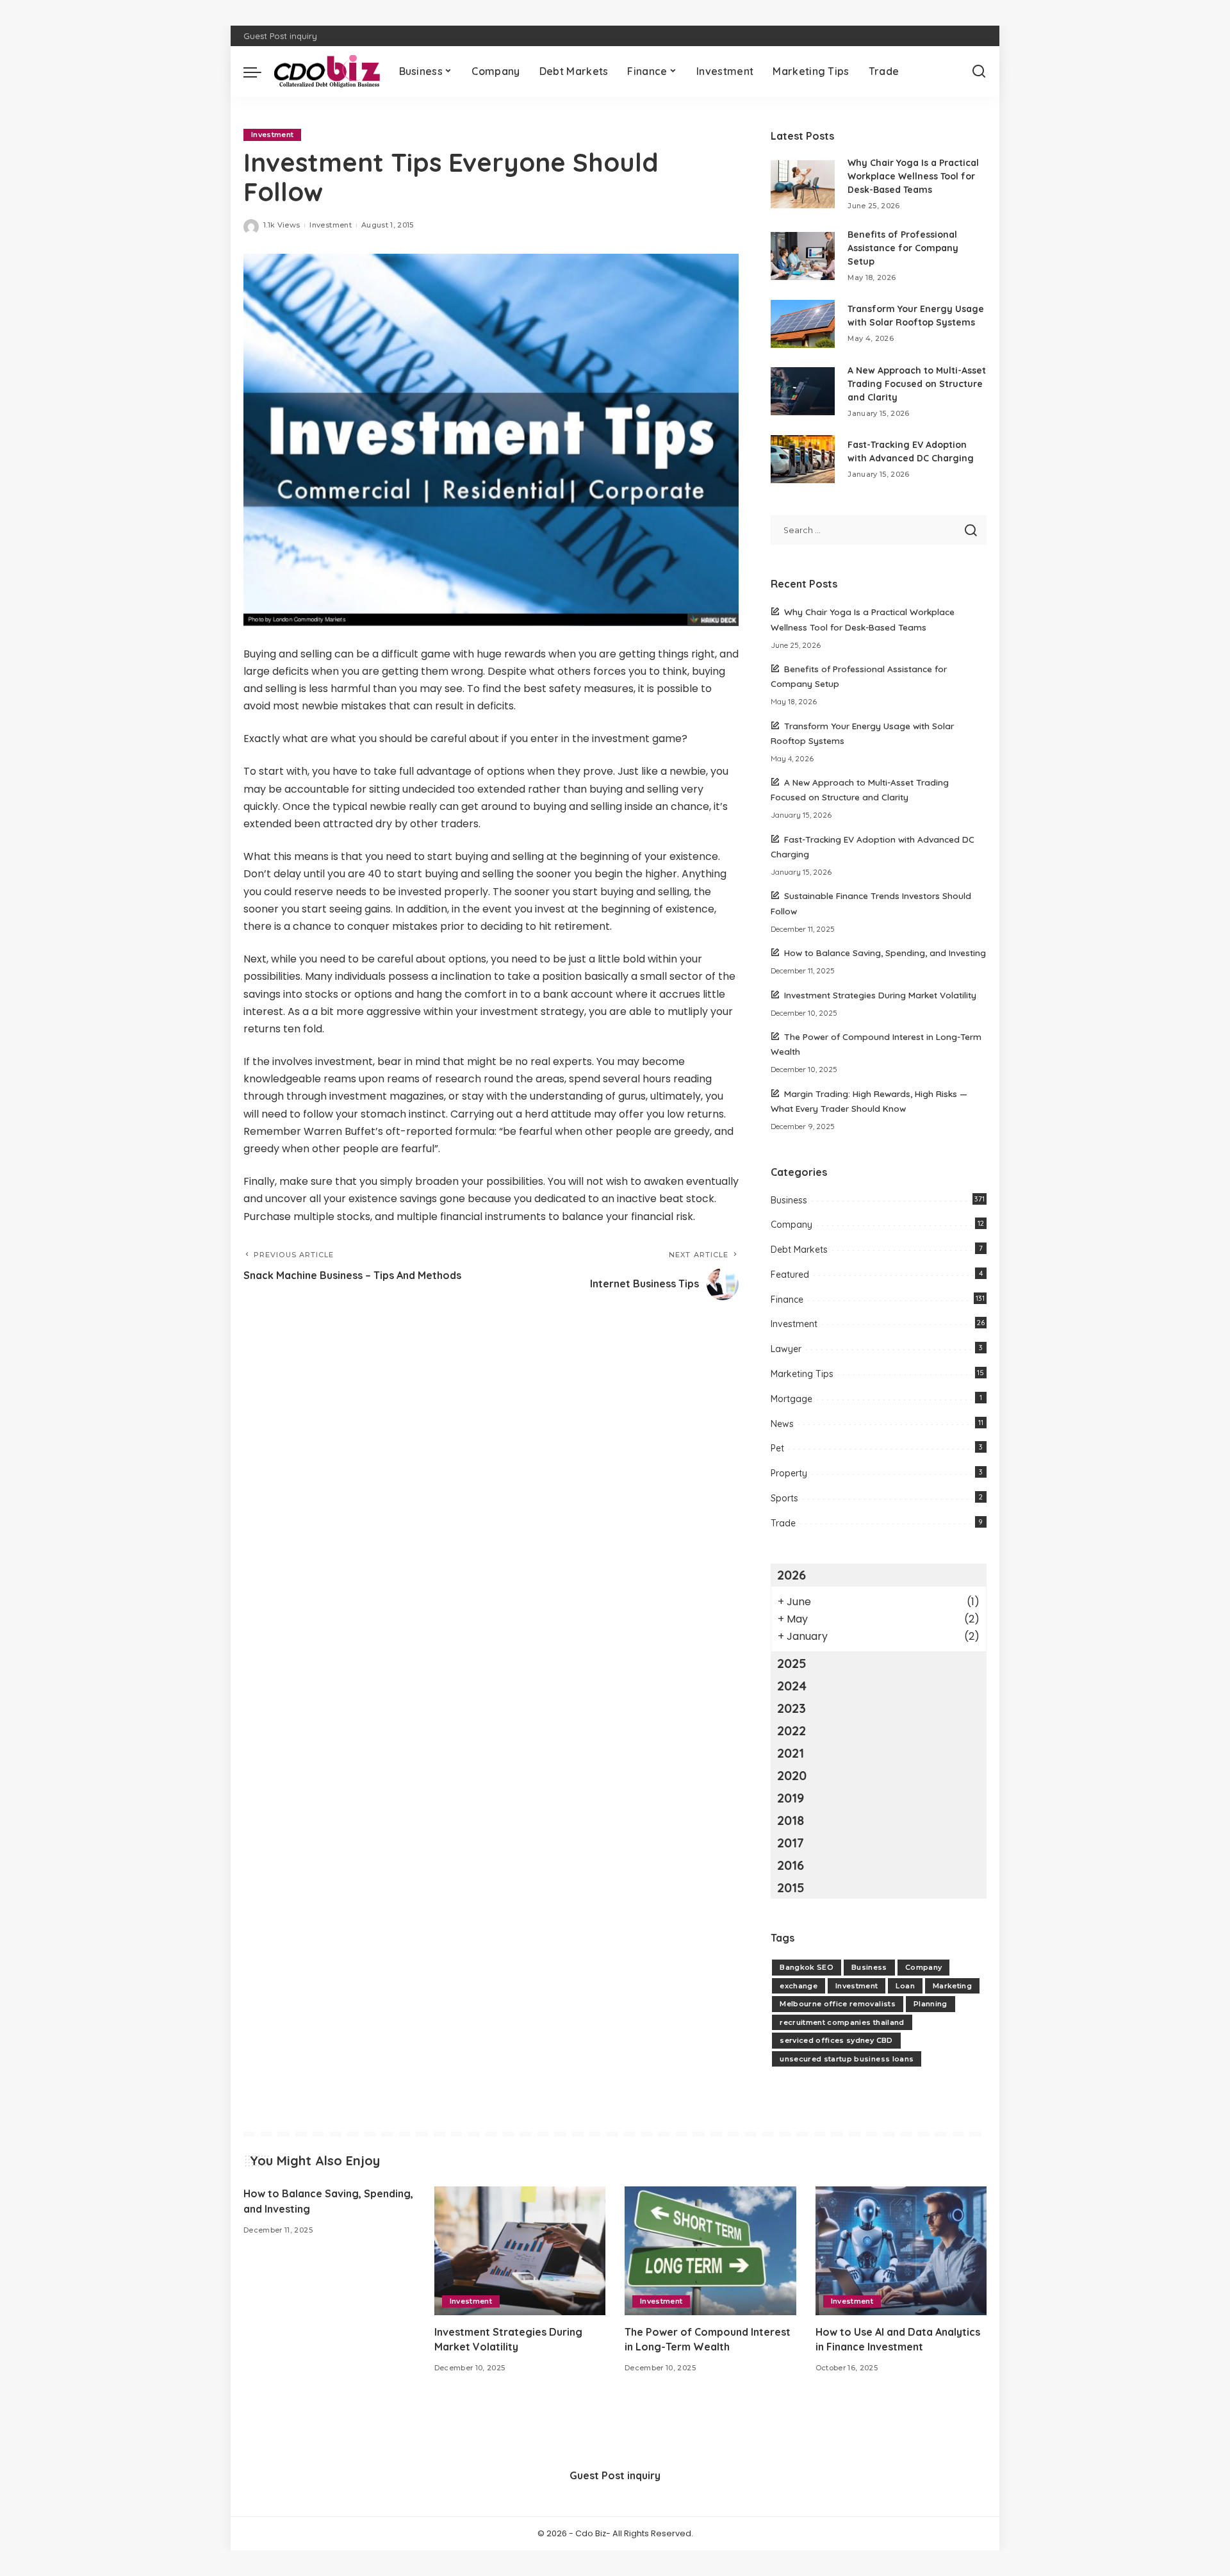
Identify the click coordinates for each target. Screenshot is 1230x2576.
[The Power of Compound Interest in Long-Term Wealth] (710, 2251)
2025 (792, 1663)
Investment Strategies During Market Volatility (880, 995)
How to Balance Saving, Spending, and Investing (885, 953)
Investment (272, 135)
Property (789, 1473)
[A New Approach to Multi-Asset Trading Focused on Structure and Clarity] (803, 391)
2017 (791, 1843)
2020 (792, 1775)
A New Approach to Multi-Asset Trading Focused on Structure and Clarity (917, 384)
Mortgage (791, 1399)
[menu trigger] (259, 71)
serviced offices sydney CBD (836, 2040)
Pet (777, 1448)
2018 (791, 1820)
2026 (791, 1575)
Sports (784, 1498)
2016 (791, 1865)
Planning (931, 2004)
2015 (791, 1887)
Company (791, 1225)
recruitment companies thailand (842, 2022)
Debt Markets (799, 1250)
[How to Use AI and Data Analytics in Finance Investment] (901, 2251)
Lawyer (786, 1349)
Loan (905, 1986)
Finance (787, 1300)
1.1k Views (282, 225)
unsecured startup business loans (847, 2059)
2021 (791, 1753)
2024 (792, 1686)
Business (789, 1200)
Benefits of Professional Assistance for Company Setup (903, 248)
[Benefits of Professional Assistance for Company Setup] (803, 256)
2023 (791, 1708)
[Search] (979, 71)
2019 (791, 1798)
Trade (783, 1523)
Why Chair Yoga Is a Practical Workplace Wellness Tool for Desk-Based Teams (913, 176)
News (782, 1424)
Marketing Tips (802, 1374)
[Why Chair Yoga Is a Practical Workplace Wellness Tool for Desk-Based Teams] (803, 184)
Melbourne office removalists (838, 2004)
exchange (799, 1986)
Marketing (952, 1986)
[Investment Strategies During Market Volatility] (520, 2251)
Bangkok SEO (807, 1967)
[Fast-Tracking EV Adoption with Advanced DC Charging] (803, 459)
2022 (791, 1730)
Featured (790, 1275)
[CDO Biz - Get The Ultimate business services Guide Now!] (327, 72)
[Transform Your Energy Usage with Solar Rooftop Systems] (803, 324)
